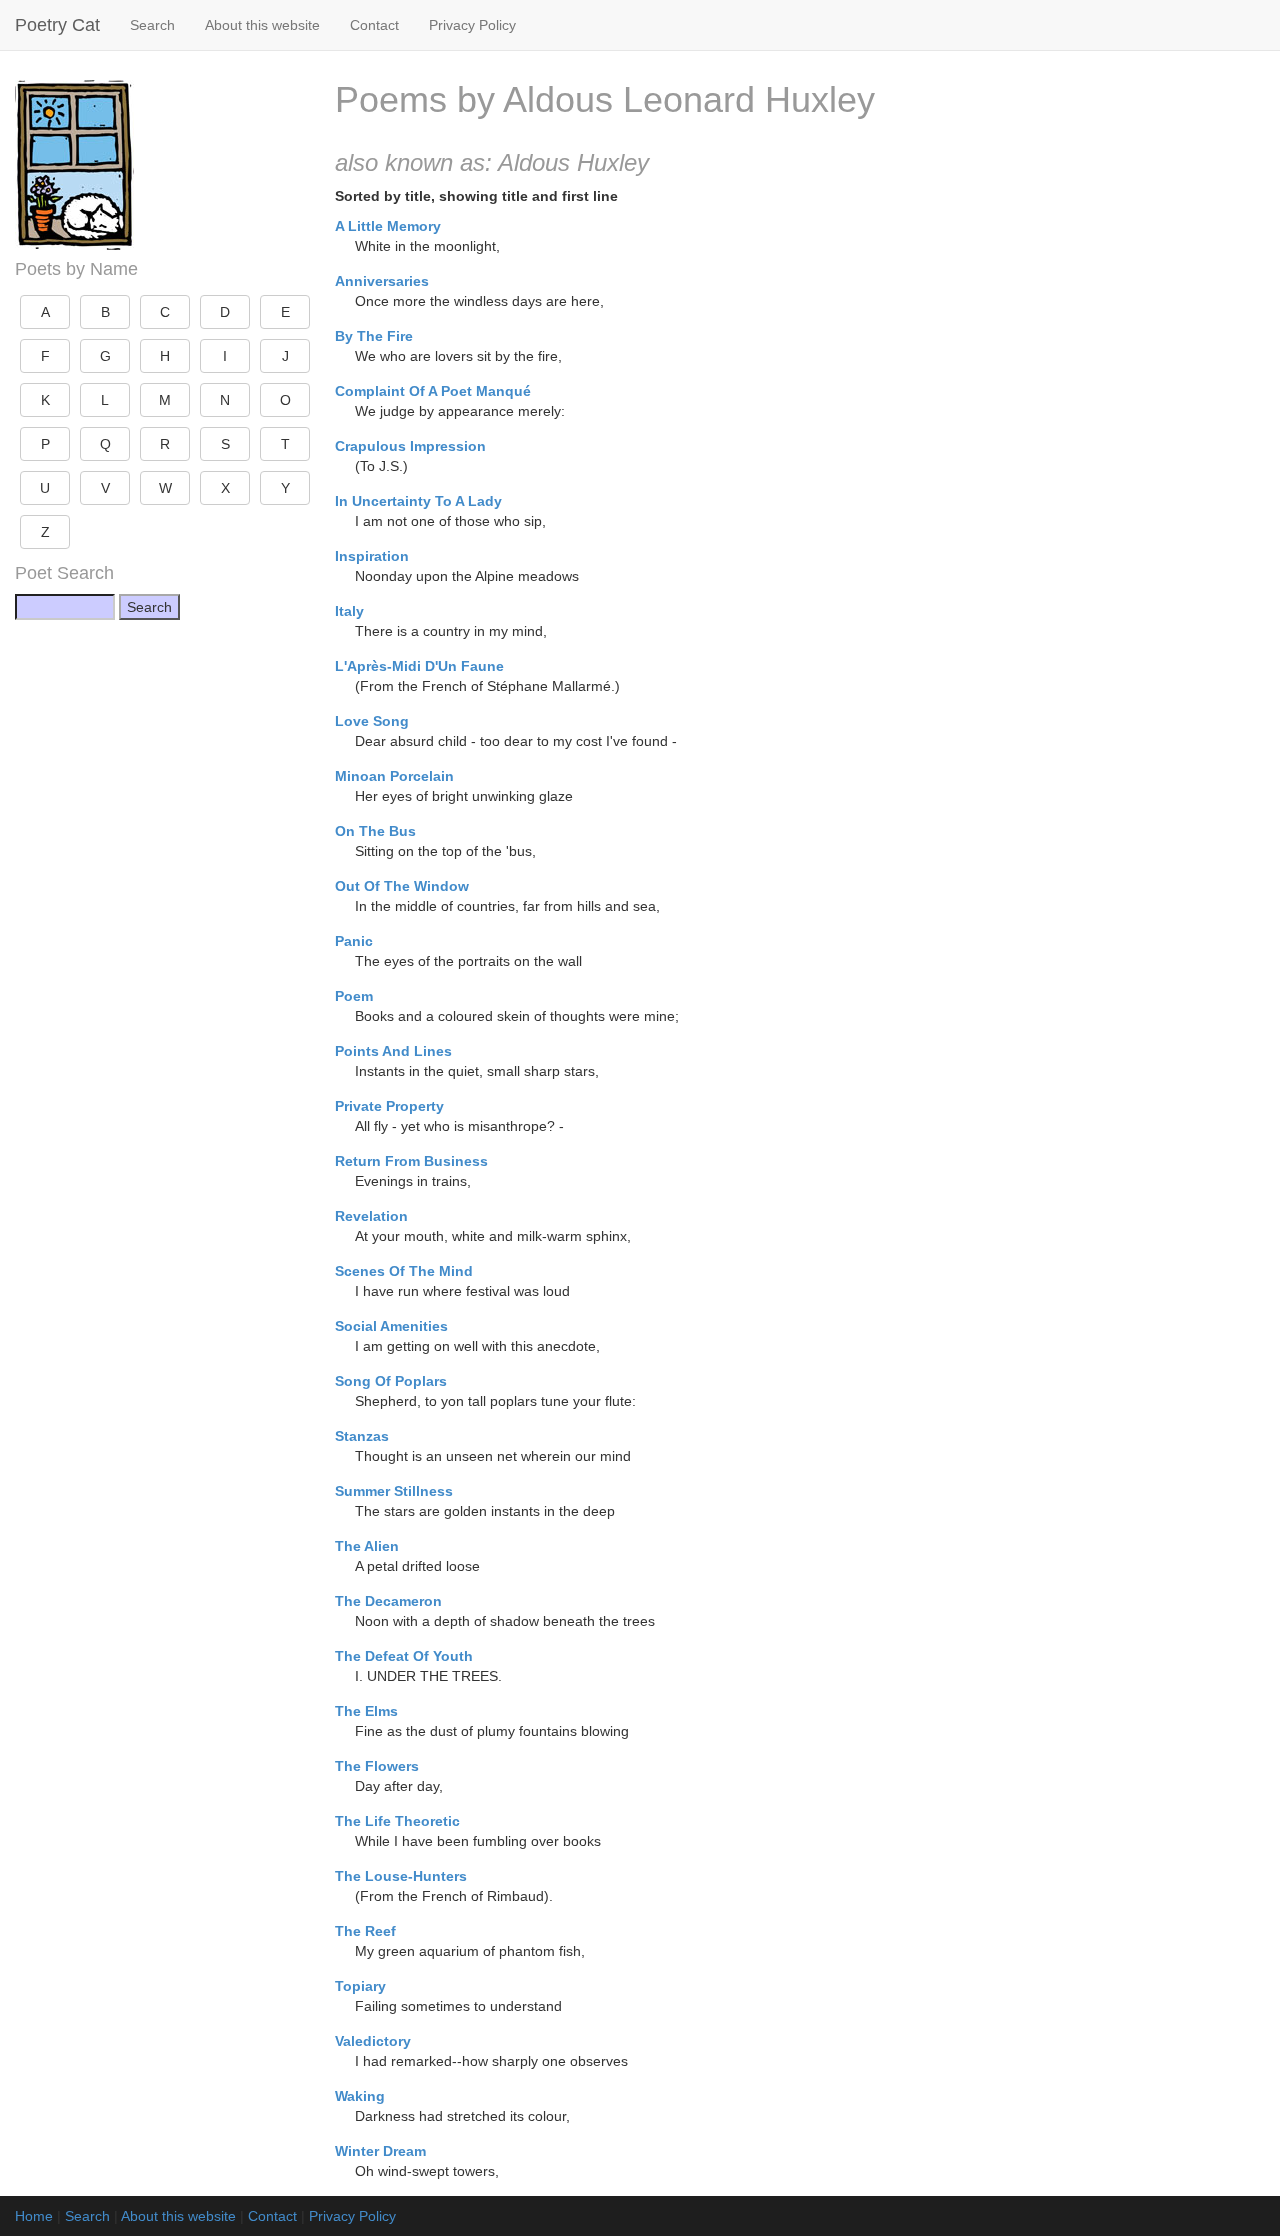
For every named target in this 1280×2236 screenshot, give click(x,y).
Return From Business (411, 1161)
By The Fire (374, 336)
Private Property (389, 1106)
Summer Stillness (394, 1491)
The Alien (367, 1546)
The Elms (366, 1711)
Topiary (360, 1986)
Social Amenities (391, 1326)
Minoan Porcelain (394, 776)
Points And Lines (393, 1051)
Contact (374, 25)
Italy (349, 611)
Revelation (371, 1216)
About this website (262, 25)
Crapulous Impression (410, 446)
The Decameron (388, 1601)
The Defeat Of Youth (404, 1656)
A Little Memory (388, 226)
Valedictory (373, 2041)
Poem (354, 996)
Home (34, 2216)
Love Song (372, 721)
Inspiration (372, 556)
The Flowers (377, 1766)
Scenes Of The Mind (404, 1271)
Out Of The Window (402, 886)
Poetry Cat (57, 25)
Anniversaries (382, 281)
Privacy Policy (472, 25)
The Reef (365, 1931)
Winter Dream (380, 2151)
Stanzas (362, 1436)
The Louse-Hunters (401, 1876)
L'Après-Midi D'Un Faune (419, 666)
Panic (354, 941)
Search (152, 25)
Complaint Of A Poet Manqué (433, 391)
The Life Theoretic (397, 1821)
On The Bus (375, 831)
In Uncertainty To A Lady (418, 501)
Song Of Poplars (391, 1381)
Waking (360, 2096)
